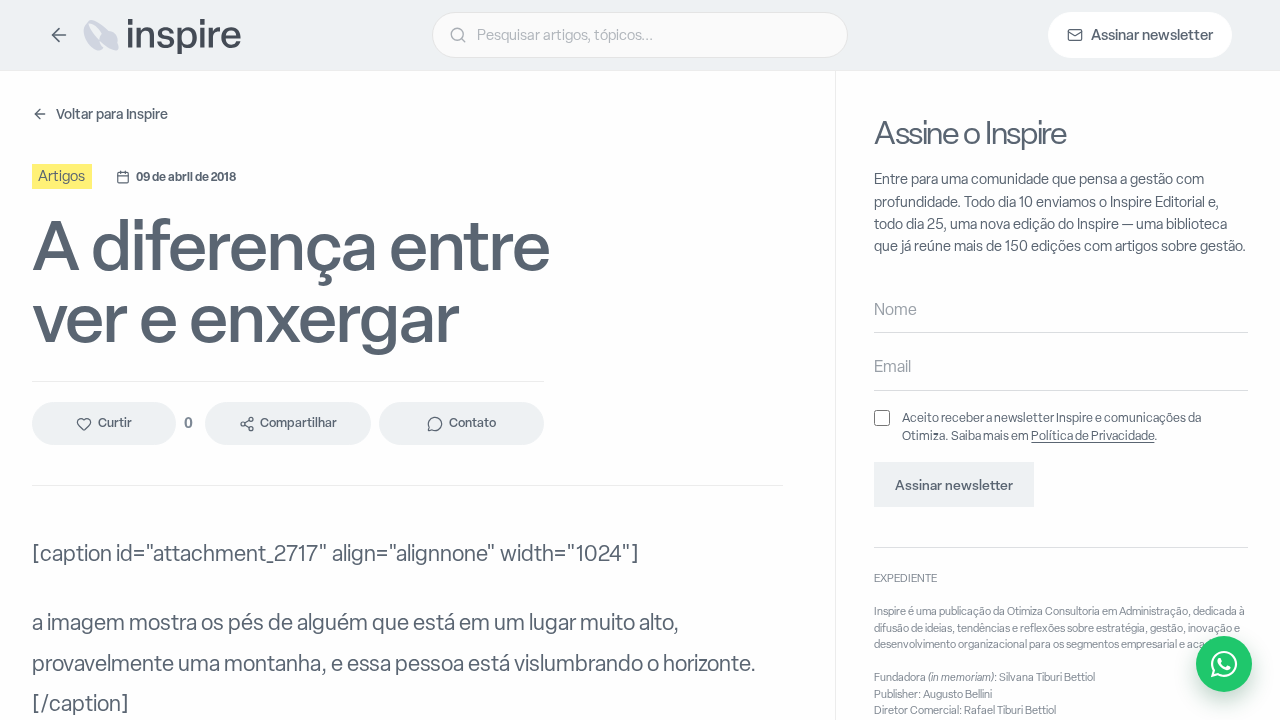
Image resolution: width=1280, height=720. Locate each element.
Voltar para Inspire (112, 113)
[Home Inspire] (161, 35)
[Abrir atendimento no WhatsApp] (1224, 664)
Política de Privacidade (1092, 435)
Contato (472, 423)
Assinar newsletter (954, 485)
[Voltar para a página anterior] (59, 35)
